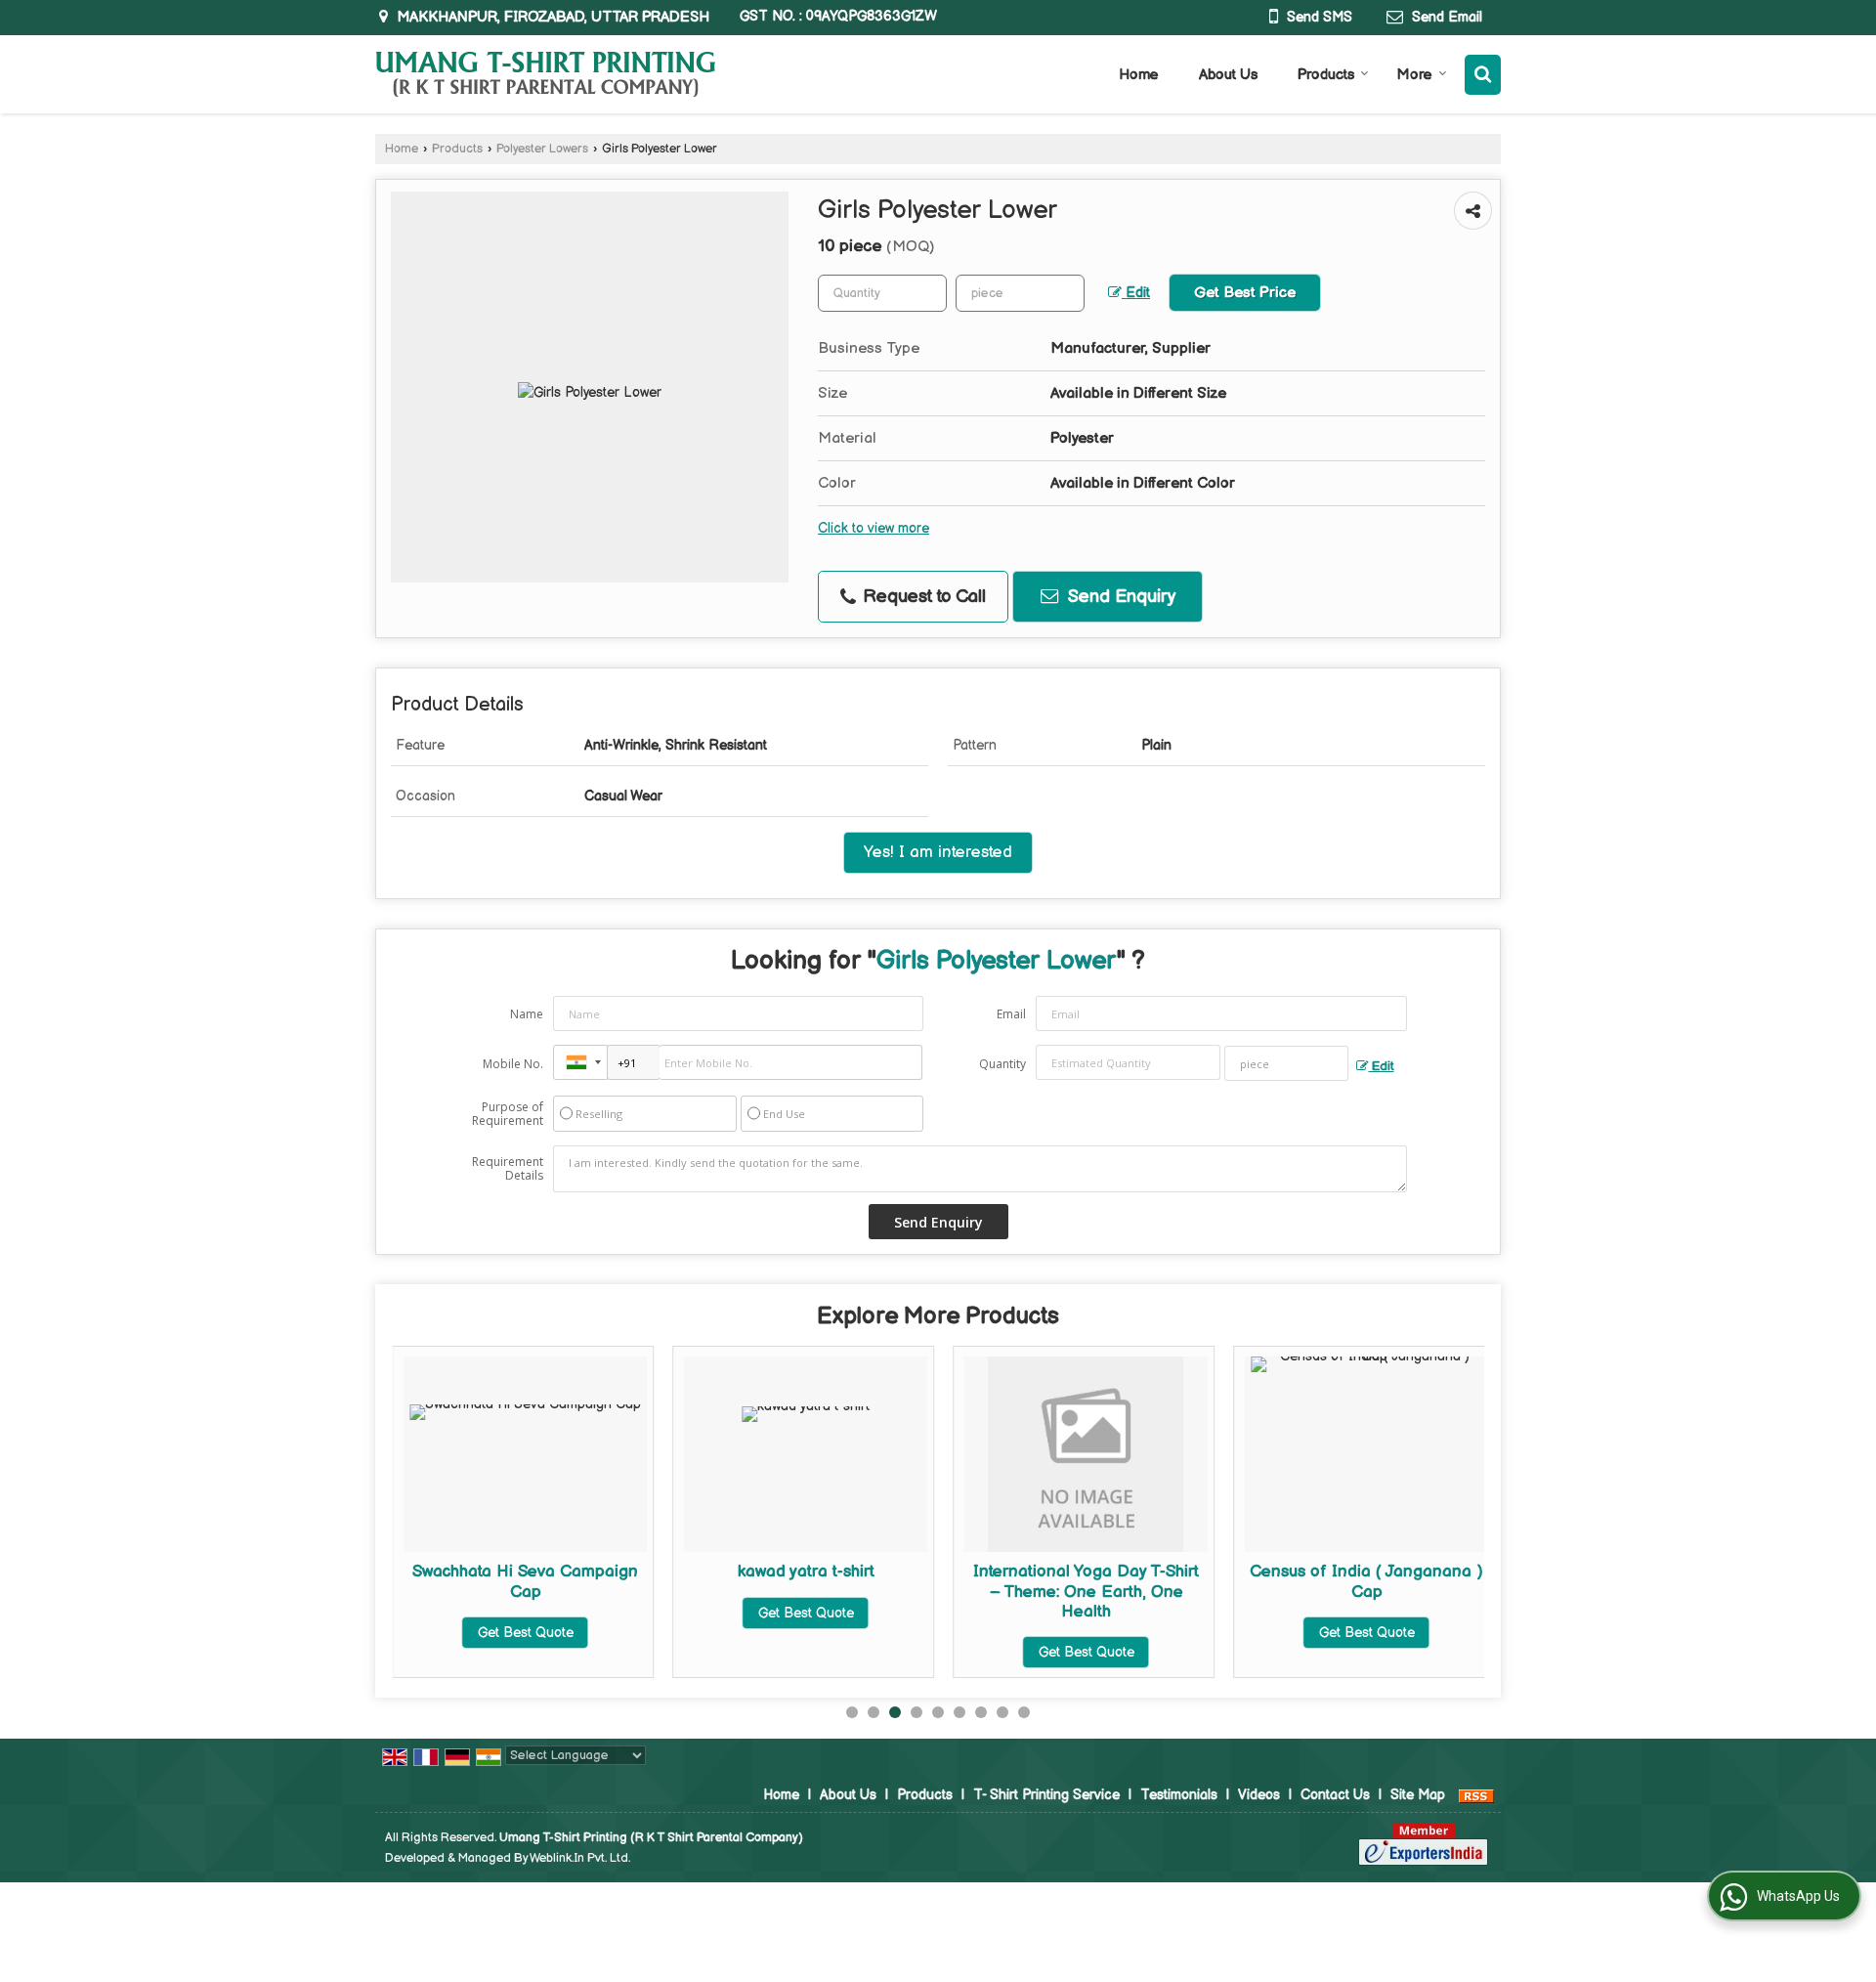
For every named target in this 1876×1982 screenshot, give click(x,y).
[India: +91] (580, 1062)
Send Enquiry (1119, 597)
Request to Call (922, 597)
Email (1011, 1014)
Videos (1259, 1795)
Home (1139, 75)
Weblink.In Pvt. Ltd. (580, 1858)
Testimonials (1179, 1795)
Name (527, 1014)
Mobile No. (513, 1064)
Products (1326, 75)
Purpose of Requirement (508, 1114)
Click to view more (874, 529)
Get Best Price (1245, 293)
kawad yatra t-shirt (806, 1572)
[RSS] (1476, 1795)
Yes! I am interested (938, 852)
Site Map (1418, 1795)
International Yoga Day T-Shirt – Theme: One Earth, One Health (1086, 1591)
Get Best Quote (526, 1633)
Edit (1136, 293)
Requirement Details (508, 1169)
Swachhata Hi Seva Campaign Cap (525, 1581)
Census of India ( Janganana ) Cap (1366, 1581)
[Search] (1483, 75)
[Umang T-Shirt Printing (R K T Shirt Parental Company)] (545, 74)
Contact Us (1335, 1795)
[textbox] (1020, 293)
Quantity (1002, 1064)
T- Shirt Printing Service (1046, 1795)
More (1415, 75)
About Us (1228, 75)
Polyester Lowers (542, 149)
